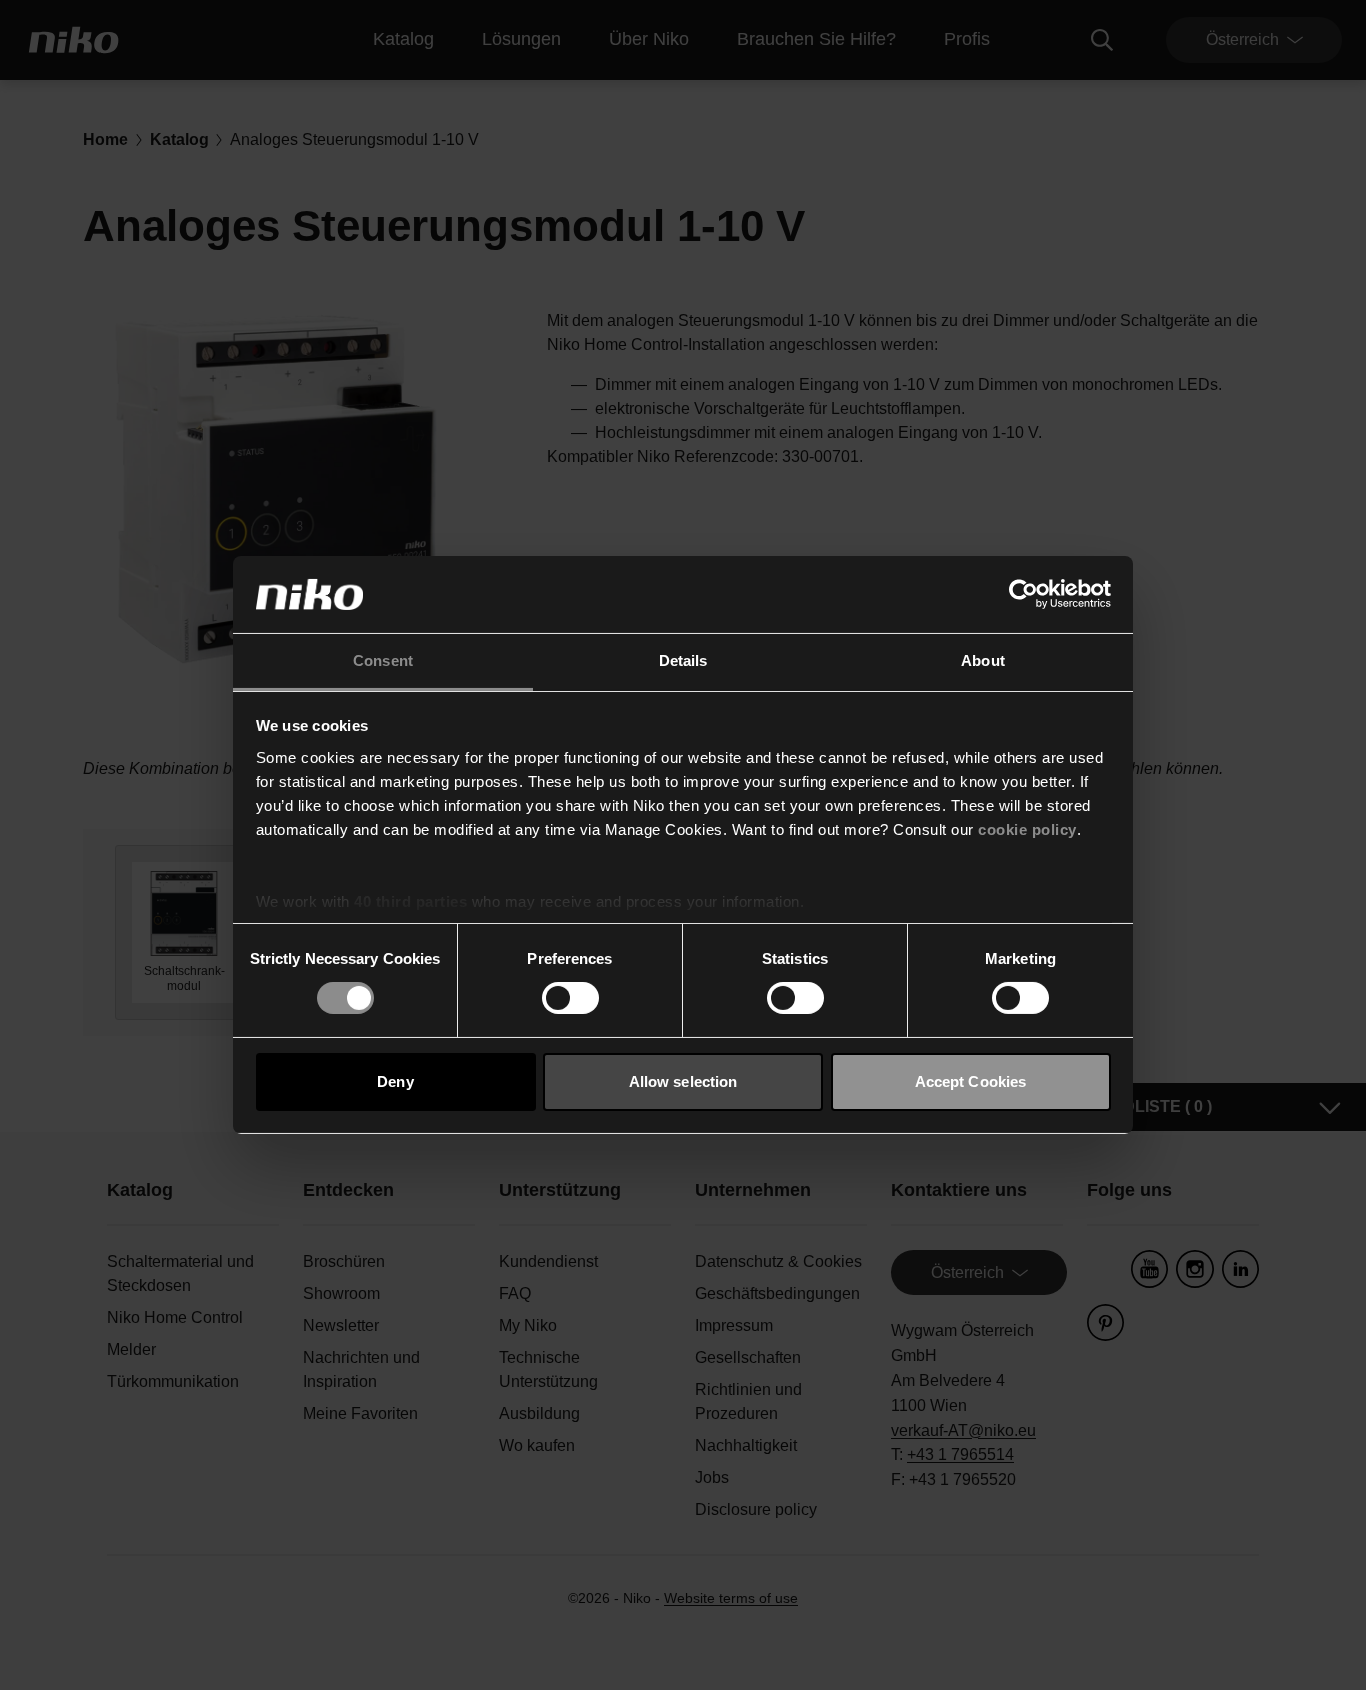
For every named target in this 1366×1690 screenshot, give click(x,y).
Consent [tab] (383, 660)
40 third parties (410, 901)
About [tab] (983, 660)
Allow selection (683, 1081)
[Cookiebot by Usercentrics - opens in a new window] (1023, 594)
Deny (395, 1081)
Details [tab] (683, 660)
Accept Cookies (970, 1081)
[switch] (570, 998)
